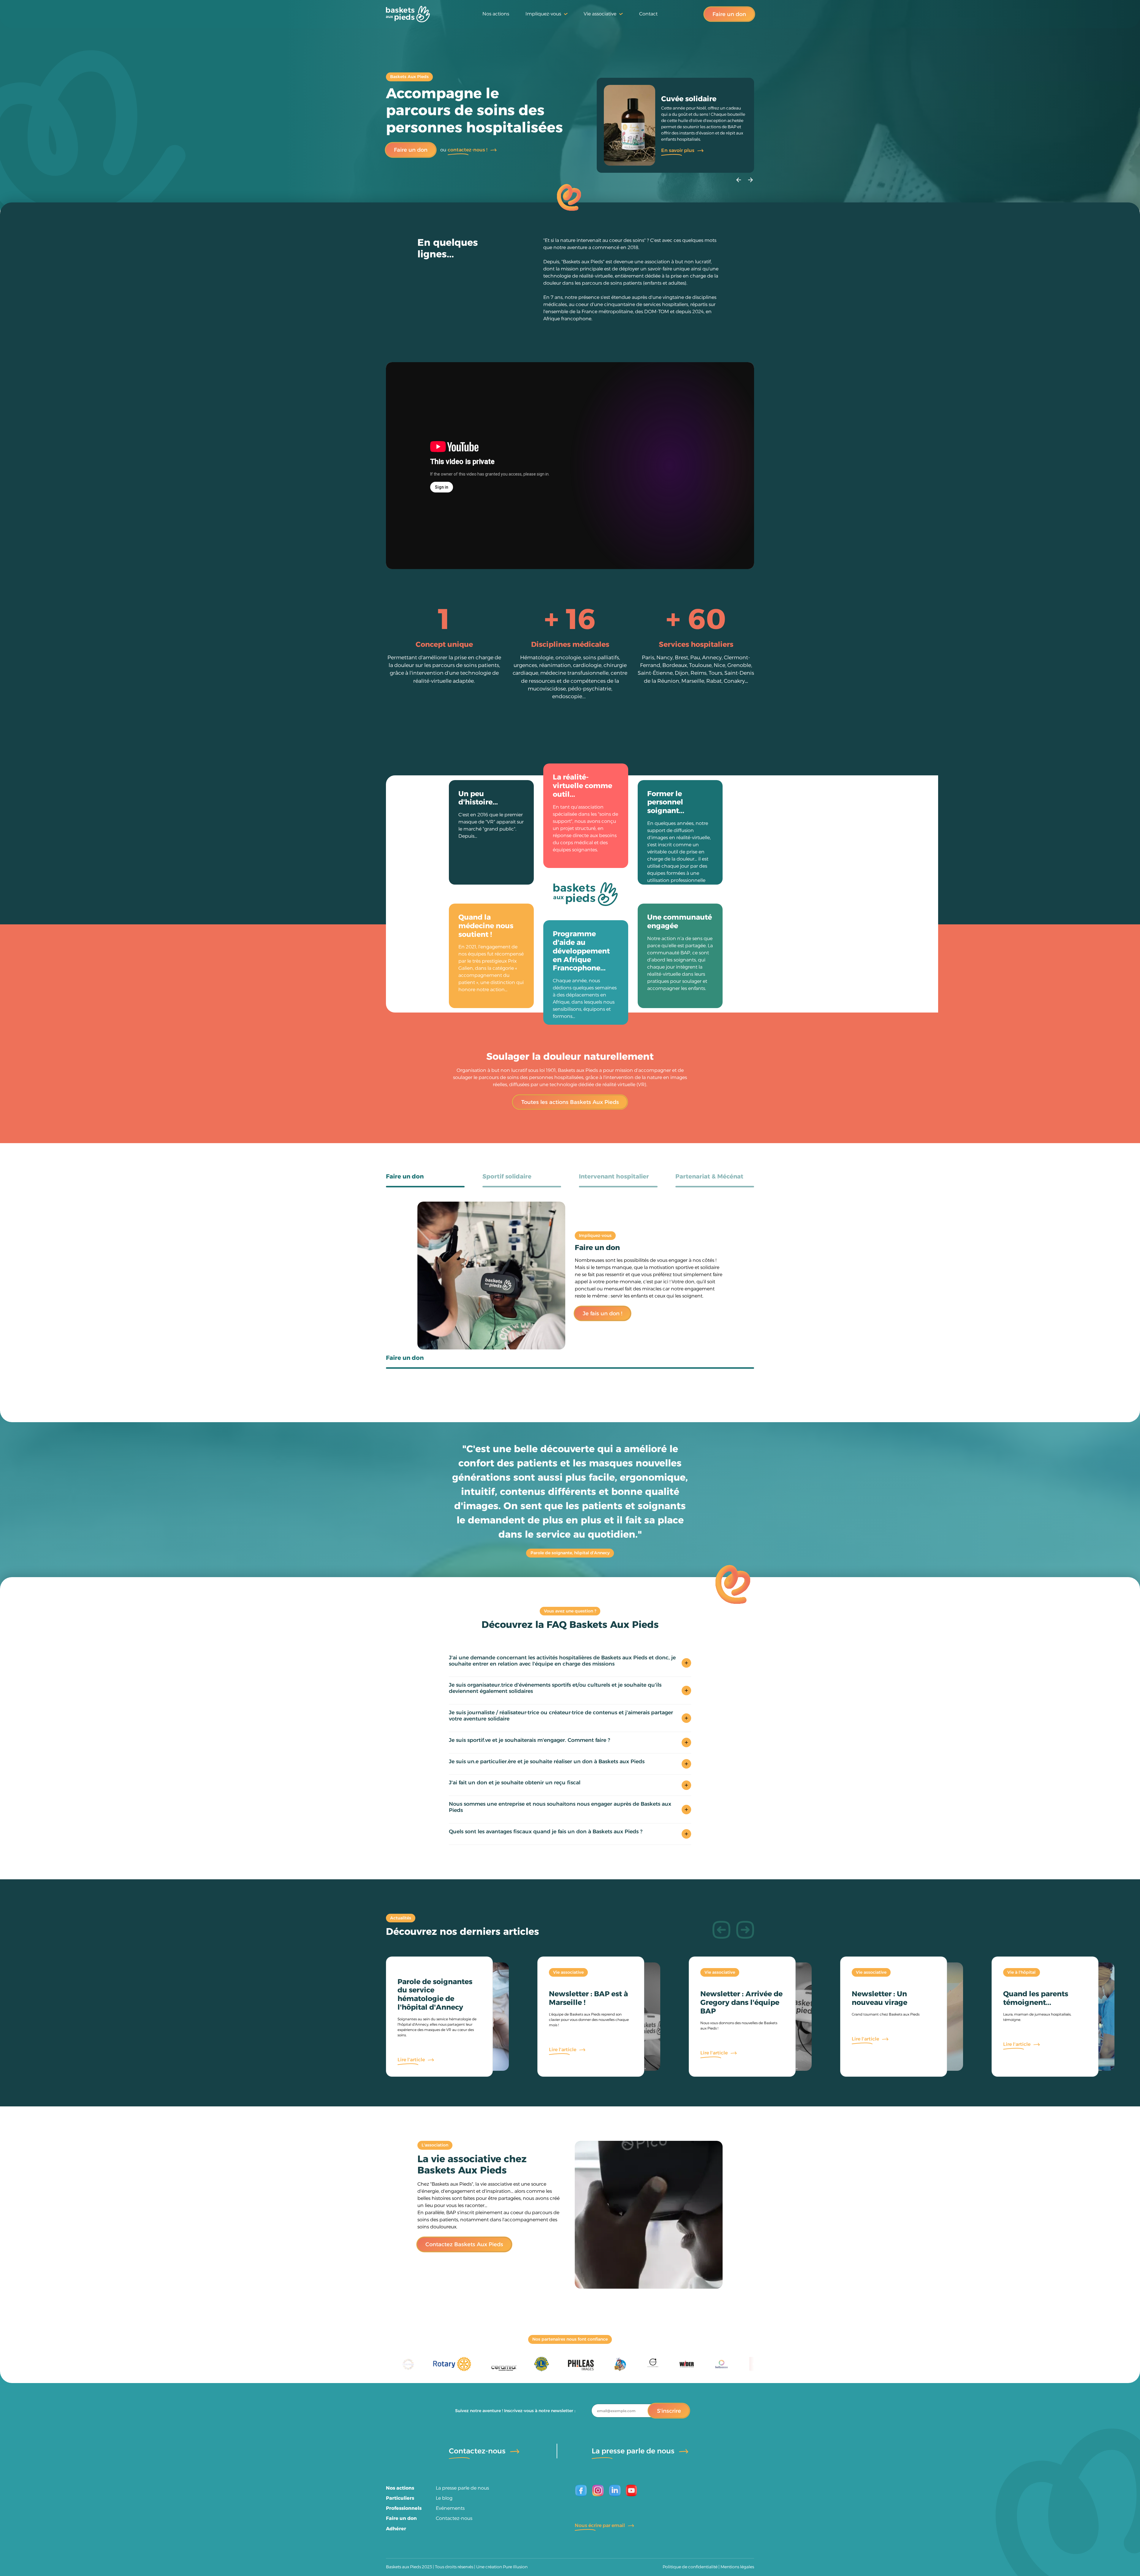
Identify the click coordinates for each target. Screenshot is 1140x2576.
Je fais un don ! (603, 1314)
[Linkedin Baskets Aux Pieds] (615, 2491)
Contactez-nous (454, 2518)
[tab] (425, 1181)
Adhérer (396, 2529)
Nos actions (496, 14)
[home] (408, 14)
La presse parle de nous (462, 2488)
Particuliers (400, 2498)
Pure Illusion (515, 2567)
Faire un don (729, 14)
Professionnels (404, 2508)
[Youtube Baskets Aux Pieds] (632, 2491)
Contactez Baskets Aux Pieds (464, 2245)
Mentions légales (737, 2567)
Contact (648, 14)
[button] (547, 14)
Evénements (450, 2508)
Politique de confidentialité (690, 2567)
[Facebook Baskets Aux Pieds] (581, 2491)
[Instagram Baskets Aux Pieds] (598, 2491)
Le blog (444, 2498)
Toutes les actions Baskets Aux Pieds (570, 1103)
